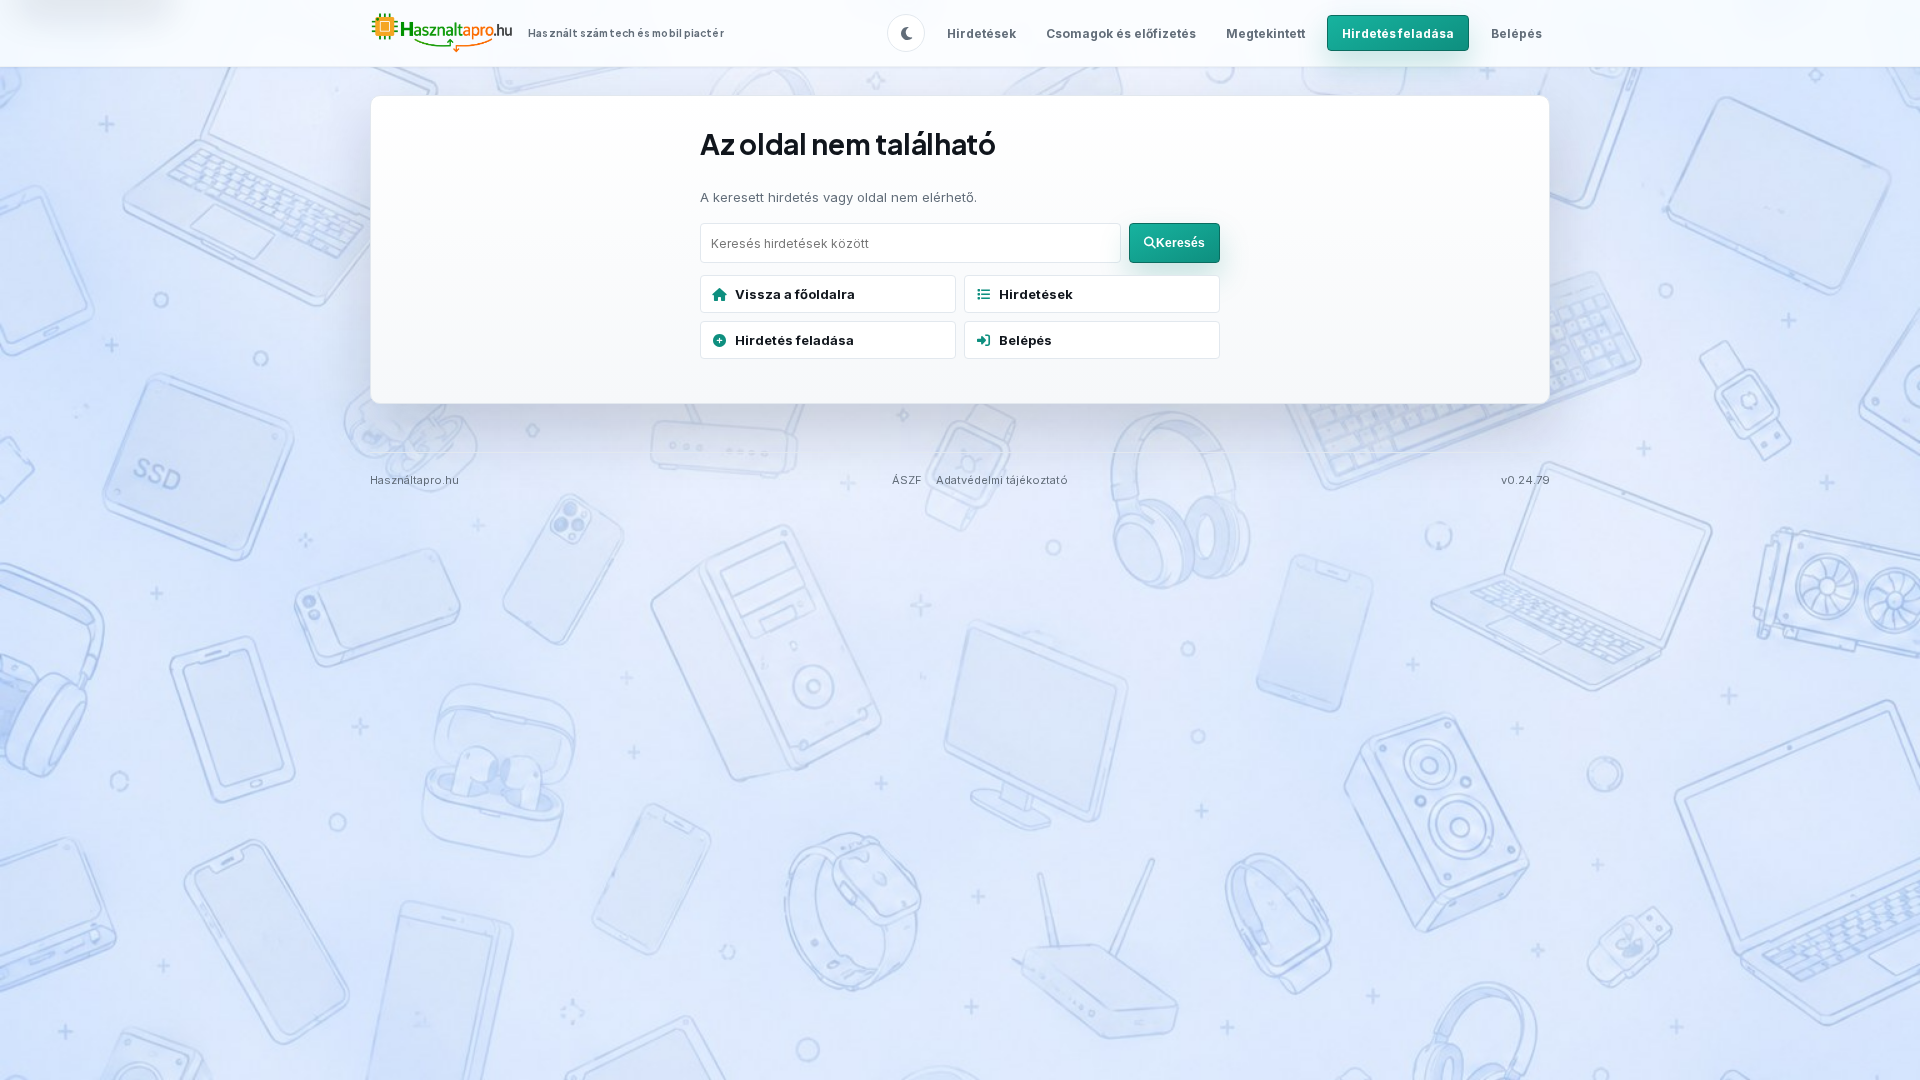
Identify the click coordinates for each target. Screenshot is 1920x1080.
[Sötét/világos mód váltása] (906, 33)
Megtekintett (1265, 33)
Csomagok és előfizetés (1121, 33)
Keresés (1180, 243)
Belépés (1516, 33)
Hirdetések (981, 33)
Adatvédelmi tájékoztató (1002, 480)
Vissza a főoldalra (795, 294)
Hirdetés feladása (1398, 33)
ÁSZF (907, 480)
